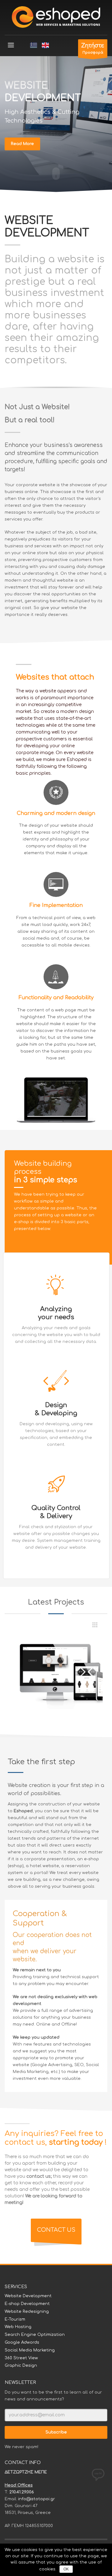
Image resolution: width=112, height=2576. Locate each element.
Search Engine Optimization (35, 2335)
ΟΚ (66, 2569)
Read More (22, 144)
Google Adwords (22, 2342)
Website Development (28, 2296)
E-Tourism (15, 2319)
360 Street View (21, 2358)
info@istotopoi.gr (37, 2499)
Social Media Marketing (30, 2350)
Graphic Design (21, 2365)
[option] (56, 1672)
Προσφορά (93, 49)
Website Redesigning (27, 2312)
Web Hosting (18, 2327)
